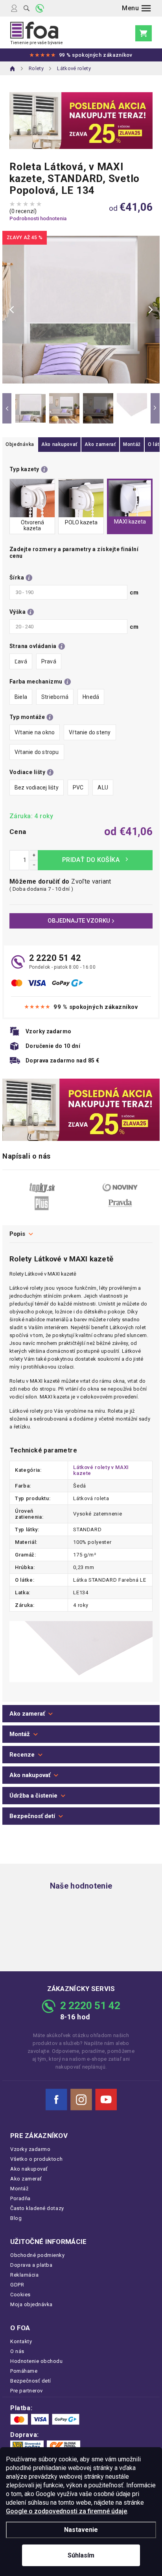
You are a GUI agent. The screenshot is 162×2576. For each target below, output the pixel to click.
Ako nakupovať (59, 444)
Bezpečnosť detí (32, 1816)
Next (155, 408)
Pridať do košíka (95, 860)
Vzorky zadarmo (30, 2149)
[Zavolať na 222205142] (40, 8)
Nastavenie (81, 2530)
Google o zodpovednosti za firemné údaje (66, 2511)
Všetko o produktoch (36, 2159)
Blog (16, 2218)
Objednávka (20, 444)
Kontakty (21, 2341)
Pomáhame (24, 2371)
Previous (7, 408)
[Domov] (13, 69)
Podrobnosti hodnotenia (38, 218)
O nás (17, 2351)
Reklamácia (24, 2275)
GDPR (17, 2285)
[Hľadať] (27, 8)
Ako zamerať (100, 444)
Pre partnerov (27, 2391)
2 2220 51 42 (55, 958)
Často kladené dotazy (37, 2208)
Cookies (20, 2295)
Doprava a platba (31, 2265)
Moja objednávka (31, 2304)
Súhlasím (81, 2555)
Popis (17, 1234)
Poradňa (20, 2198)
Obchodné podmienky (38, 2255)
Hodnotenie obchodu (37, 2361)
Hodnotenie (81, 1755)
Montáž (132, 444)
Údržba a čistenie (33, 1796)
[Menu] (136, 8)
